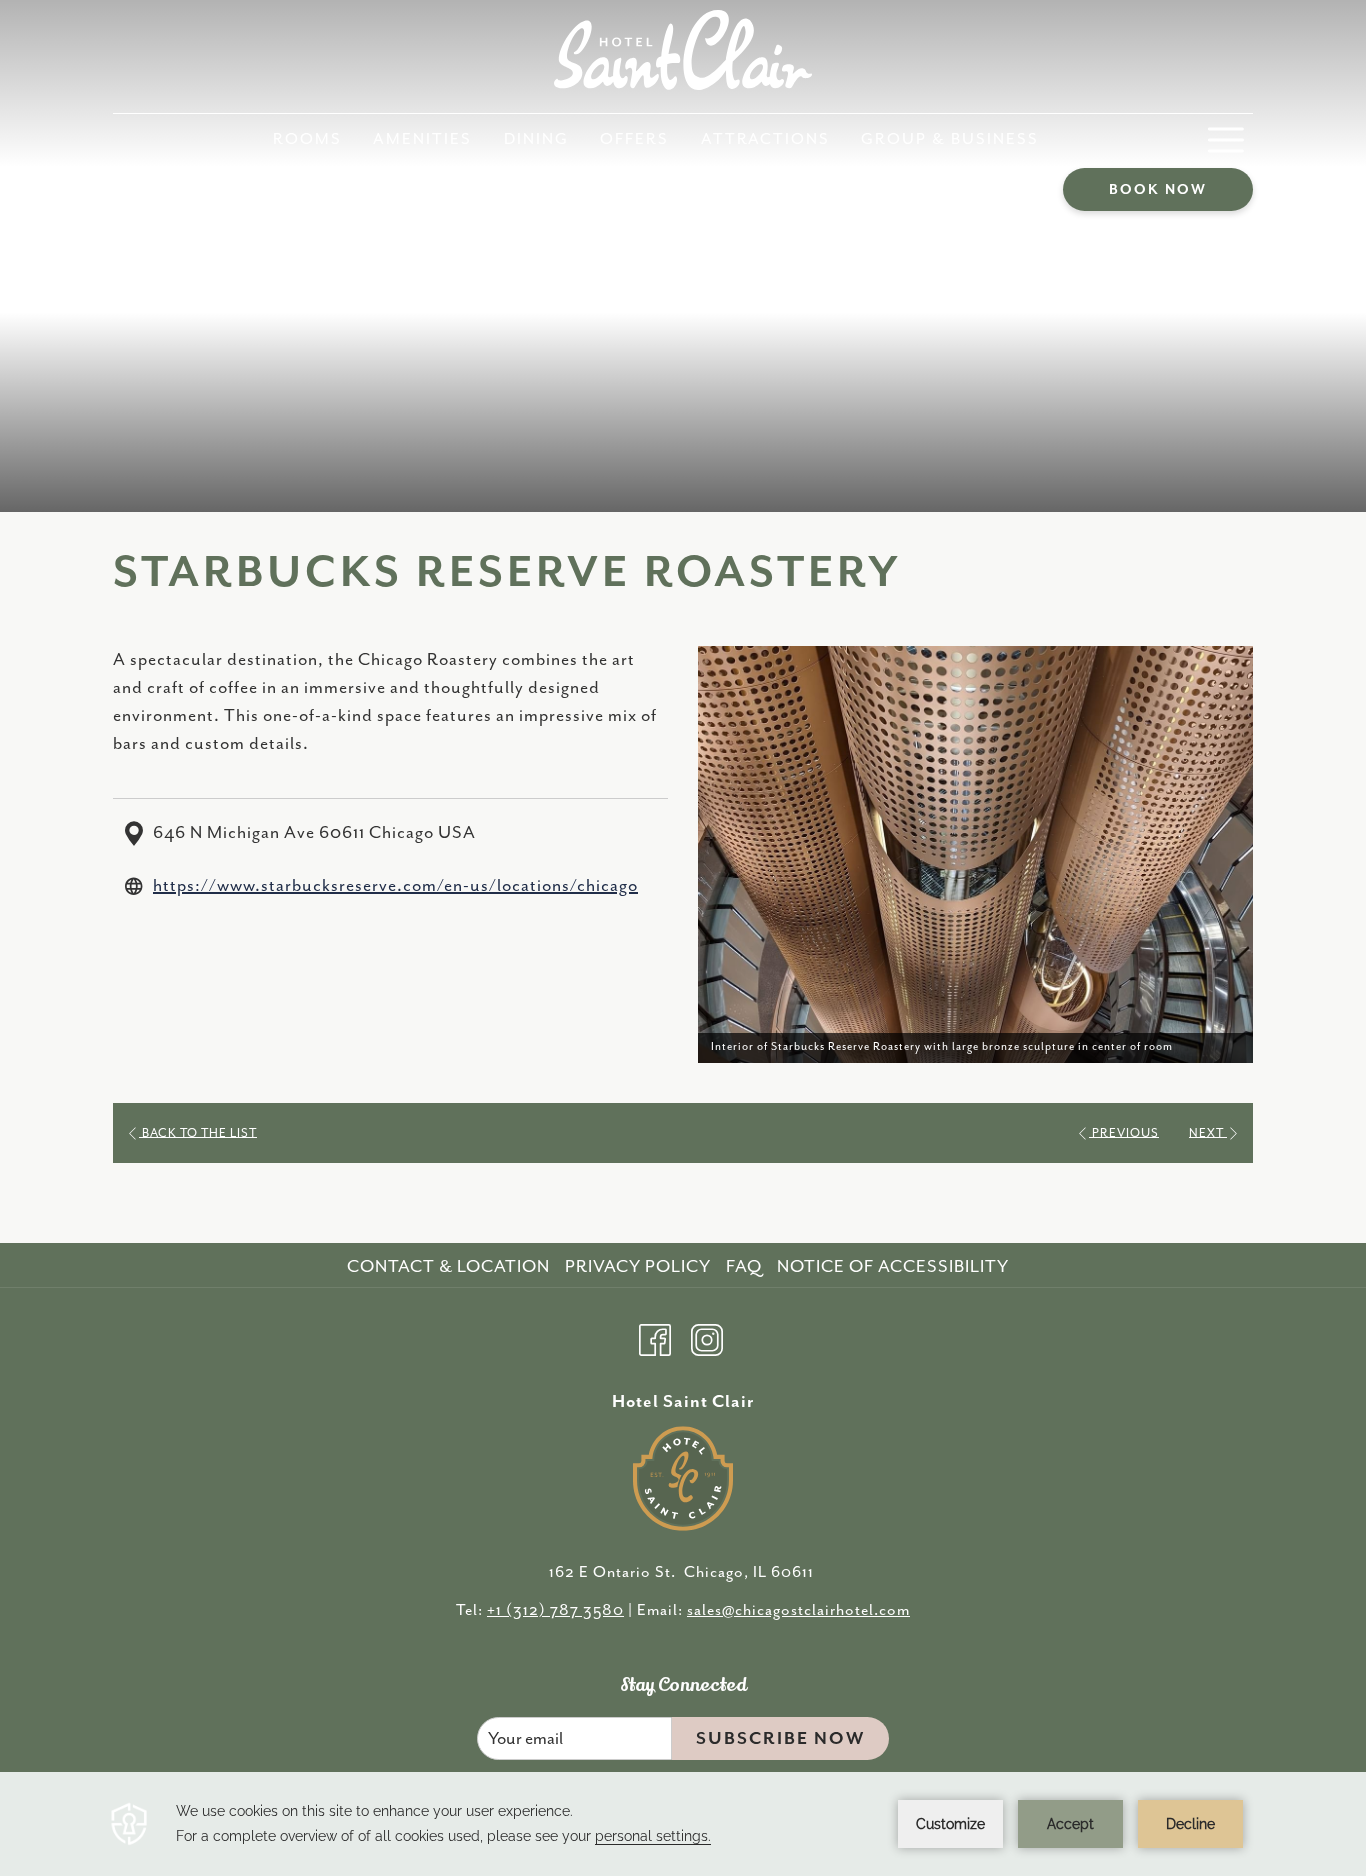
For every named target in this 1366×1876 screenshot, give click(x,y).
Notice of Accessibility (893, 1267)
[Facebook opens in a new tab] (655, 1337)
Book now (1158, 190)
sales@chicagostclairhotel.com (798, 1611)
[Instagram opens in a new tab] (707, 1337)
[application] (683, 1824)
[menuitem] (307, 140)
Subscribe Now (780, 1739)
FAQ (744, 1267)
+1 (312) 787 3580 (555, 1611)
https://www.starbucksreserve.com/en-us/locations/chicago (395, 886)
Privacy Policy (638, 1267)
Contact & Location (448, 1267)
